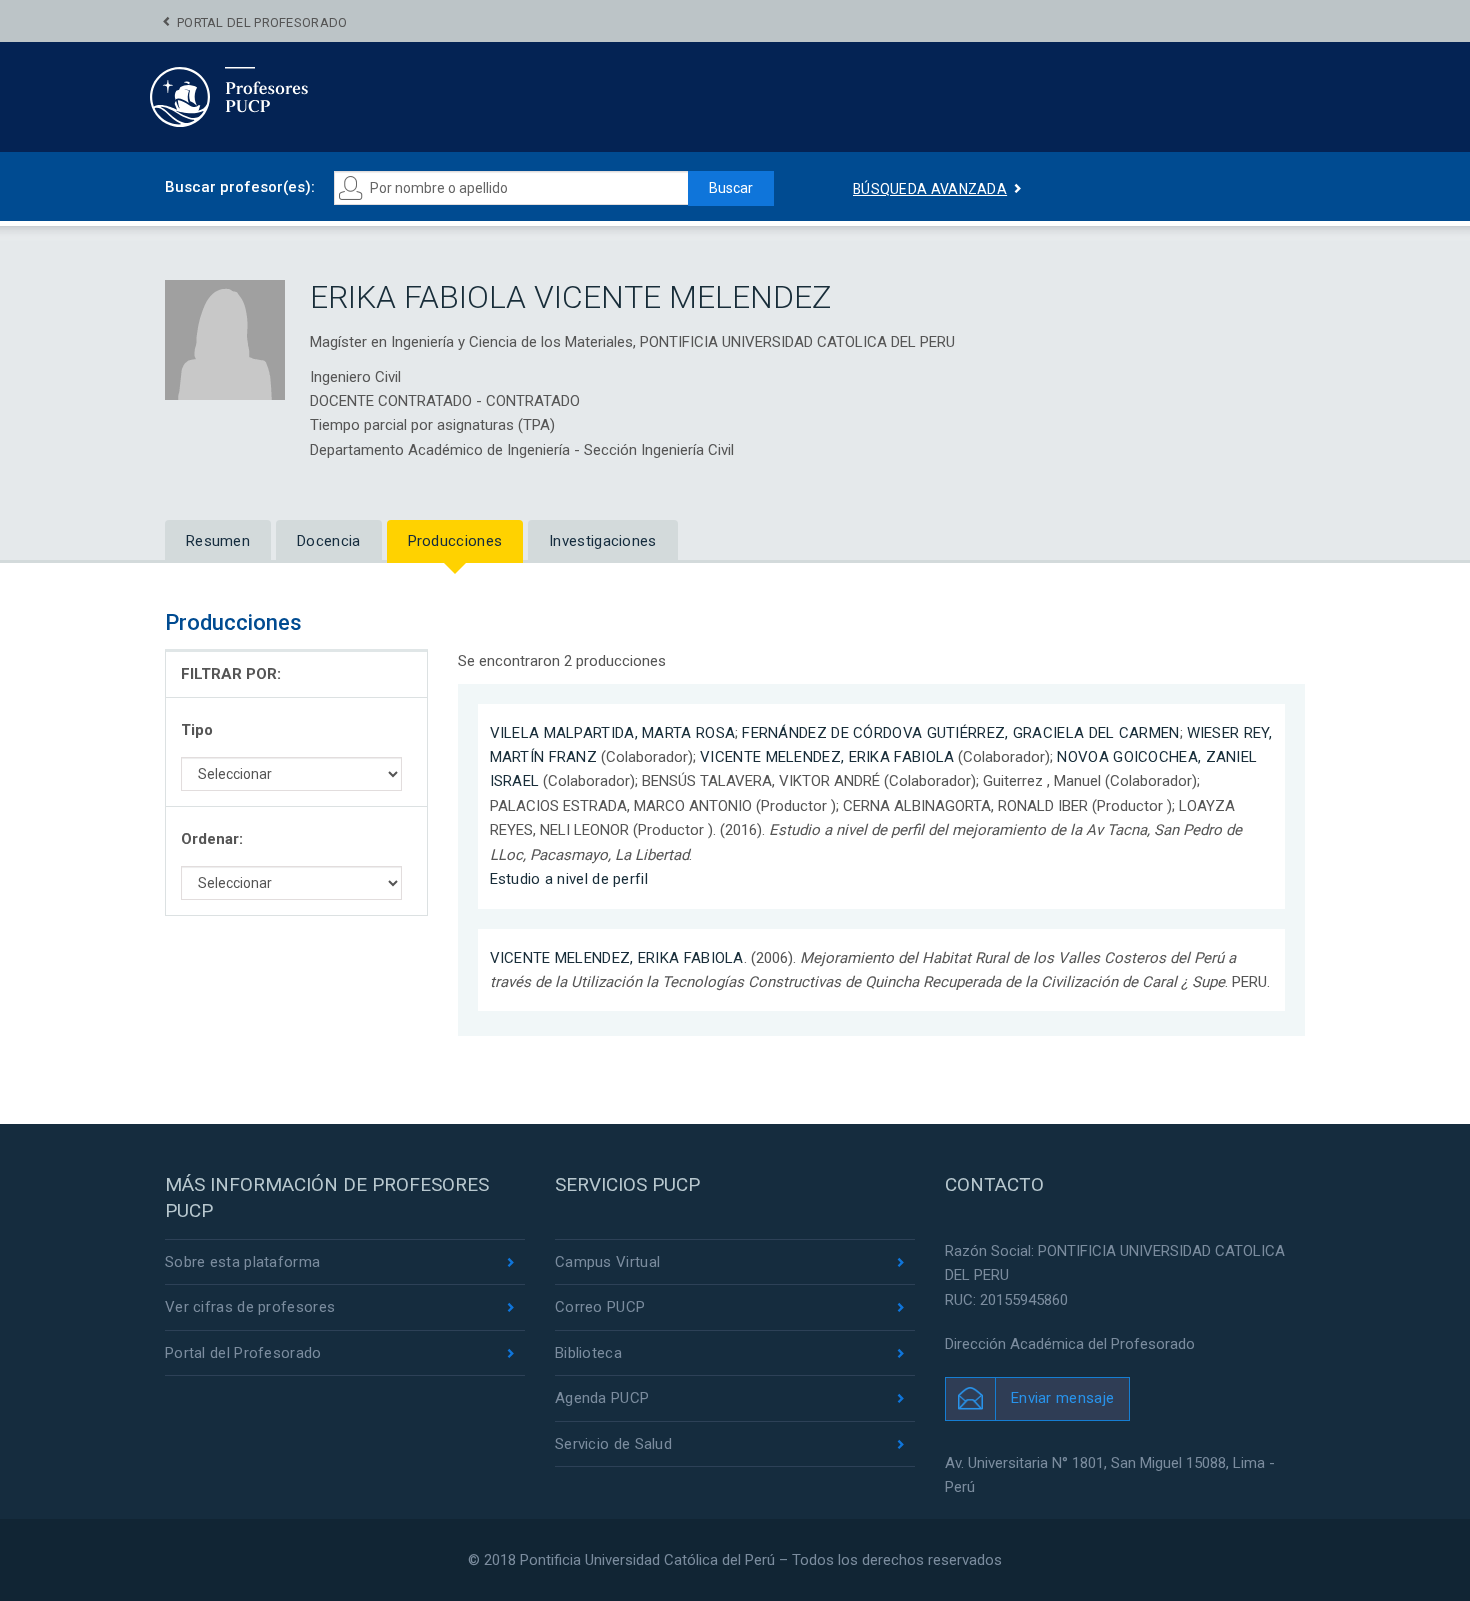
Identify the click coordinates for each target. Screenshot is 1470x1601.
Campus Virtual (607, 1262)
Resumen (218, 541)
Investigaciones (603, 541)
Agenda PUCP (602, 1398)
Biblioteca (588, 1353)
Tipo (197, 730)
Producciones (455, 541)
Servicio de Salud (613, 1444)
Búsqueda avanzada (930, 189)
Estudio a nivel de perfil (569, 879)
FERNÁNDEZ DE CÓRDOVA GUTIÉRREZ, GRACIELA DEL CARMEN (960, 733)
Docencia (328, 541)
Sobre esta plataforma (242, 1262)
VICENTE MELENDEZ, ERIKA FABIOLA (827, 757)
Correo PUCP (600, 1307)
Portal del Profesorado (262, 22)
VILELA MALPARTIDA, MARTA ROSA (613, 733)
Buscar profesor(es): (240, 187)
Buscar (731, 188)
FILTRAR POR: (231, 674)
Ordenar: (212, 839)
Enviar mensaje (1062, 1398)
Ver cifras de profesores (250, 1307)
